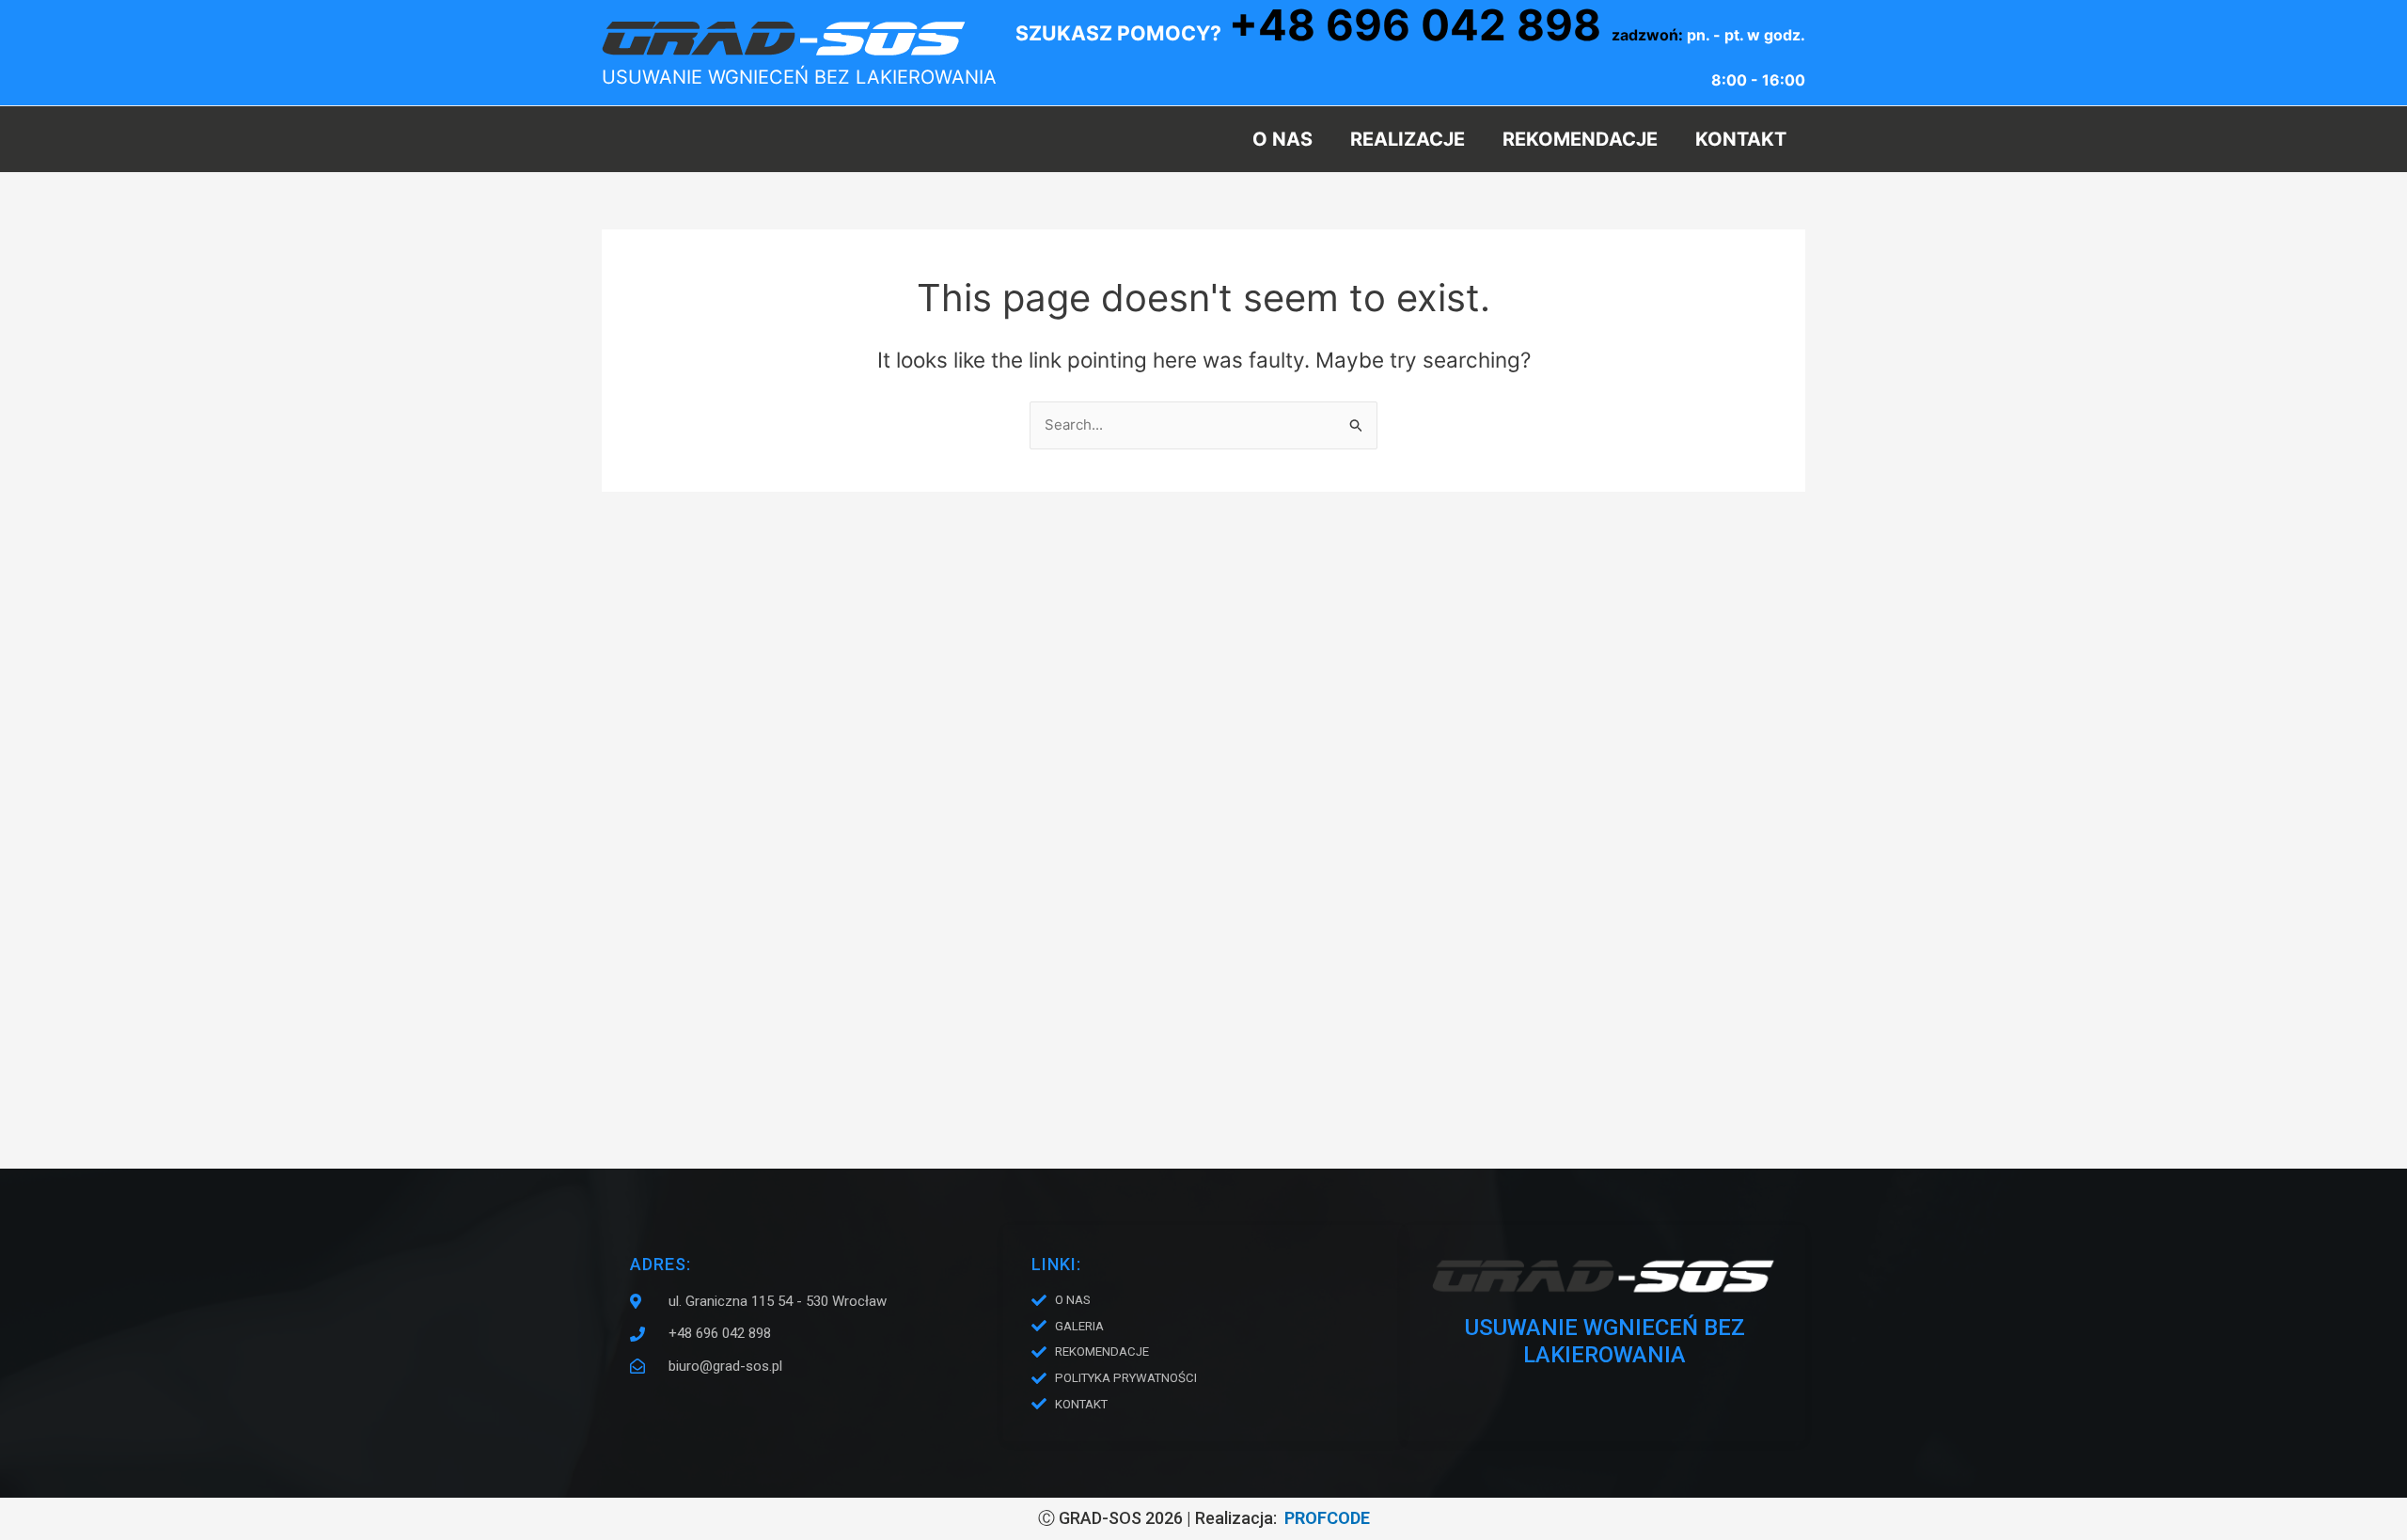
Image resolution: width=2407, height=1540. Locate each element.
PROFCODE (1327, 1518)
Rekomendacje (1580, 139)
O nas (1282, 139)
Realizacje (1408, 139)
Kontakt (1741, 139)
